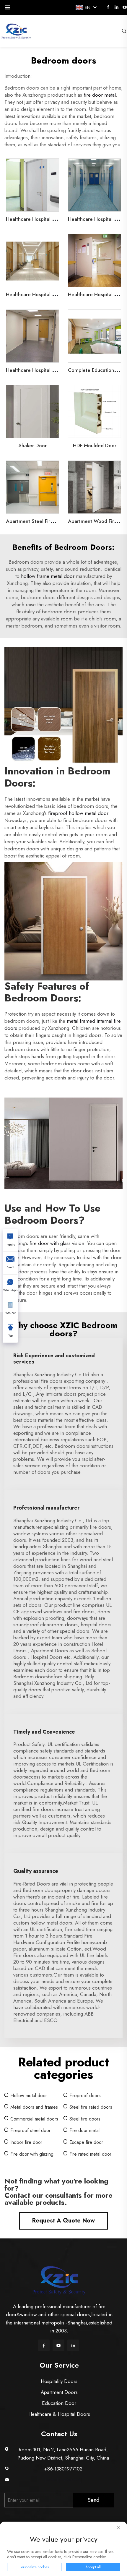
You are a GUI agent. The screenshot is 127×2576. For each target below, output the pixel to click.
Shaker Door (33, 445)
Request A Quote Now (63, 2221)
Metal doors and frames (34, 2107)
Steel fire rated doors (91, 2107)
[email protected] (63, 2480)
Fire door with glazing (32, 2154)
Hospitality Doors (59, 2381)
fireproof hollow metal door (78, 813)
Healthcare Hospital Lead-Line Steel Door (53, 219)
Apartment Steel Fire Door (36, 521)
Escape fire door (86, 2142)
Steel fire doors (85, 2119)
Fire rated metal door (90, 2154)
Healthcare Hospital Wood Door (42, 294)
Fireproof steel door (30, 2130)
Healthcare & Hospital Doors (59, 2414)
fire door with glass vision (57, 1243)
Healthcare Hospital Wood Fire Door (47, 370)
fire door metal (100, 95)
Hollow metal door (29, 2096)
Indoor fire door (26, 2142)
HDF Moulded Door (95, 445)
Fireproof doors (85, 2096)
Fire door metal (84, 2130)
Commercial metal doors (34, 2119)
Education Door (59, 2403)
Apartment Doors (59, 2392)
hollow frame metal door (48, 576)
